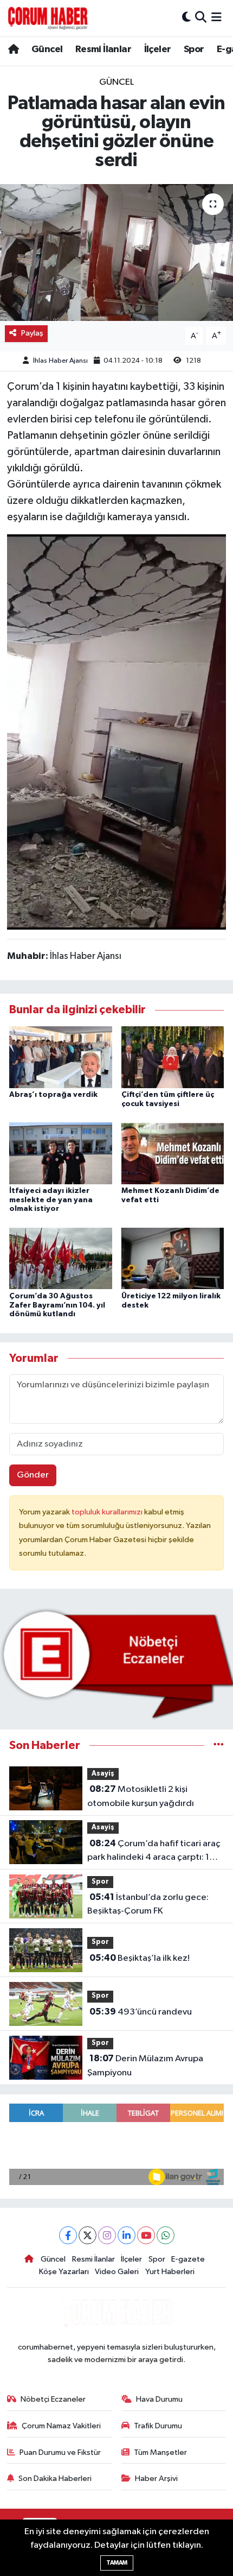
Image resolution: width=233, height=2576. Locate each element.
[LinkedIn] (127, 2235)
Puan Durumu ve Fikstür (60, 2452)
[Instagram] (107, 2235)
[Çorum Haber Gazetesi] (48, 18)
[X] (88, 2235)
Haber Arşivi (156, 2479)
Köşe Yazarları (64, 2272)
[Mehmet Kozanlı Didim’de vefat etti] (173, 1153)
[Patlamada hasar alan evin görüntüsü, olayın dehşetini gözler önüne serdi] (116, 252)
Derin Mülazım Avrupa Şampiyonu (145, 2066)
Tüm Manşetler (160, 2452)
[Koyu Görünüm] (186, 18)
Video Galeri (117, 2272)
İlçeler (158, 49)
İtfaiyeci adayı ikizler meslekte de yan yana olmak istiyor (51, 1200)
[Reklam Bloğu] (116, 1663)
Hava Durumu (159, 2399)
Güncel (47, 49)
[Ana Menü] (216, 18)
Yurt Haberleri (170, 2272)
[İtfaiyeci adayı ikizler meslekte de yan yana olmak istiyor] (61, 1153)
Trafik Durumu (158, 2426)
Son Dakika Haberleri (55, 2479)
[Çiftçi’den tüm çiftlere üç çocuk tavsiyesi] (173, 1057)
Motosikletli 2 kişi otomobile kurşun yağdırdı (141, 1796)
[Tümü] (219, 1745)
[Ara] (201, 18)
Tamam (117, 2563)
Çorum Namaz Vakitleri (61, 2426)
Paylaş (32, 333)
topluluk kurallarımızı (108, 1512)
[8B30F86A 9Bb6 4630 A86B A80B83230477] (116, 731)
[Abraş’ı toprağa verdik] (61, 1057)
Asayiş (103, 1774)
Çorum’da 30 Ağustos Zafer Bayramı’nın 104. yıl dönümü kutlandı (57, 1305)
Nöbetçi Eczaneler (53, 2399)
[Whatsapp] (166, 2235)
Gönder (33, 1475)
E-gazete (188, 2259)
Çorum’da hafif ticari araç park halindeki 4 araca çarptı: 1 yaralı (154, 1852)
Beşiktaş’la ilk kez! (140, 1958)
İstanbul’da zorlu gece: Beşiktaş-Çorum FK (148, 1904)
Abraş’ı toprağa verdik (53, 1095)
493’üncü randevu (141, 2012)
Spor (194, 49)
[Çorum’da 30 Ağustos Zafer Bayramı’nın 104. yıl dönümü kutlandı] (61, 1258)
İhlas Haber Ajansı (60, 361)
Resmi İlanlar (103, 49)
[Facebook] (68, 2235)
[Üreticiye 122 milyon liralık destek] (173, 1258)
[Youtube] (146, 2235)
